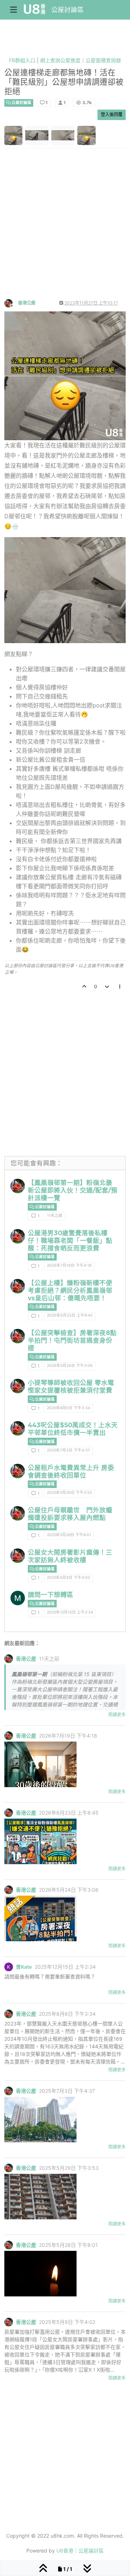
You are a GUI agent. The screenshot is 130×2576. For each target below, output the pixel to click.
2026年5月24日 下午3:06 (70, 1366)
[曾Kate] (9, 1967)
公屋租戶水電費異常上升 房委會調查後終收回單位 (71, 1471)
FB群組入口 (22, 60)
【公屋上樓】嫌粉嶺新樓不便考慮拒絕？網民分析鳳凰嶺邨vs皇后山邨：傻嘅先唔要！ (70, 1290)
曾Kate (24, 1967)
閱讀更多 (117, 1715)
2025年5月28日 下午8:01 (69, 1535)
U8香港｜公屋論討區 (80, 2551)
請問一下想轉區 (51, 1595)
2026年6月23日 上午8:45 (70, 1315)
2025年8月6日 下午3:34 (69, 1408)
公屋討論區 (68, 10)
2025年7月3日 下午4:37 (68, 1450)
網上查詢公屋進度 (60, 60)
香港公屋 (27, 303)
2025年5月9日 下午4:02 (68, 1578)
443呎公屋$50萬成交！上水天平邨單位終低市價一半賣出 (73, 1429)
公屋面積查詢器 (103, 60)
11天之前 (55, 1215)
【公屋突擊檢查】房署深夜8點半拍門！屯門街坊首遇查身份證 (72, 1340)
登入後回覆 (112, 114)
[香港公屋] (18, 1186)
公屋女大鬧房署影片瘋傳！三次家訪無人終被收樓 (70, 1556)
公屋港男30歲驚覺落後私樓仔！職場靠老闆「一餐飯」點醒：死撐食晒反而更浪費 (70, 1240)
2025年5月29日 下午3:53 (70, 1493)
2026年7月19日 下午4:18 (69, 1265)
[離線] (11, 303)
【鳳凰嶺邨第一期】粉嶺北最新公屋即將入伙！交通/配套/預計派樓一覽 (73, 1190)
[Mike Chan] (18, 1598)
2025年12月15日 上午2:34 (70, 1612)
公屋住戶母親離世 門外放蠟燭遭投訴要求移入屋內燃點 (70, 1514)
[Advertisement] (65, 230)
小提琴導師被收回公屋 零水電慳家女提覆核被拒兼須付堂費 (71, 1386)
